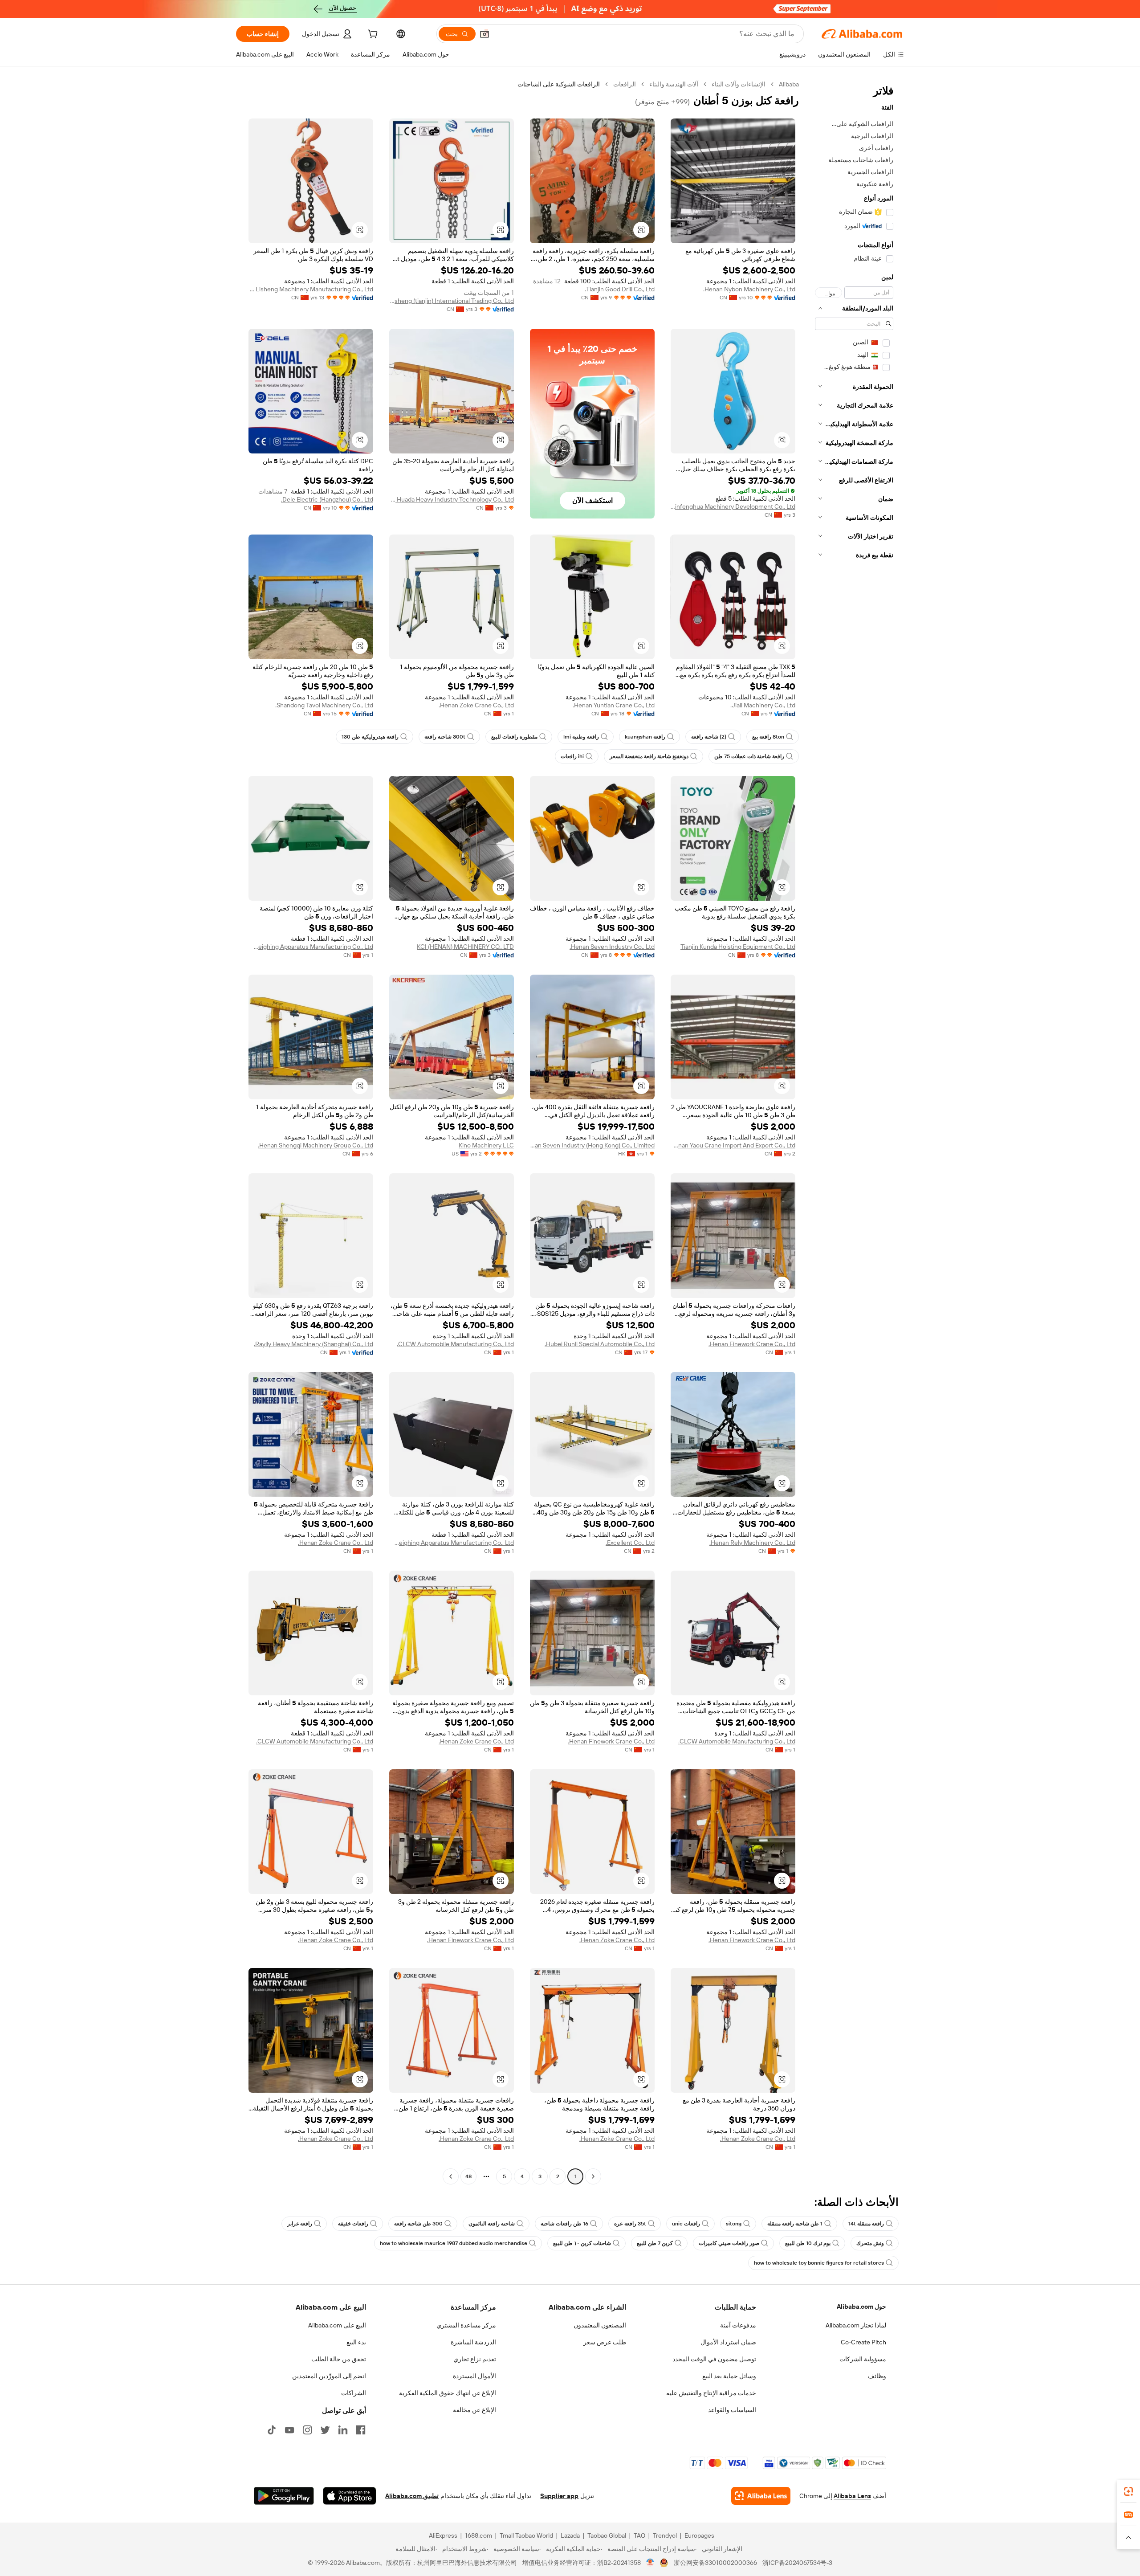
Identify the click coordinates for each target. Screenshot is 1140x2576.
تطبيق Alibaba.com (412, 2496)
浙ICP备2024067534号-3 (797, 2563)
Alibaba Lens (852, 2496)
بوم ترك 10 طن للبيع (808, 2243)
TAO (639, 2535)
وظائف (877, 2376)
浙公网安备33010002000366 (715, 2563)
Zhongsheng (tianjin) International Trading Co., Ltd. (452, 301)
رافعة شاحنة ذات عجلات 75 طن (749, 756)
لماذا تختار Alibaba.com (856, 2325)
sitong (734, 2224)
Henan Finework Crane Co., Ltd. (752, 1344)
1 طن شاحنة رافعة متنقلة (795, 2224)
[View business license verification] (650, 2563)
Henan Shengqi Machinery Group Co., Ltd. (316, 1145)
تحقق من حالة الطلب (339, 2359)
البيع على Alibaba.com (337, 2325)
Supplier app (559, 2496)
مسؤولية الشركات (863, 2359)
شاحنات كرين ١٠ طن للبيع (582, 2243)
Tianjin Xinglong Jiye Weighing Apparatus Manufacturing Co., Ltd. (311, 947)
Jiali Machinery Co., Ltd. (763, 705)
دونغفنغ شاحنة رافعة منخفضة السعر (649, 756)
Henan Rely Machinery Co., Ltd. (752, 1543)
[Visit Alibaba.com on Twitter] (325, 2430)
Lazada (570, 2535)
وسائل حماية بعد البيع (729, 2376)
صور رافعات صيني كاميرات (729, 2243)
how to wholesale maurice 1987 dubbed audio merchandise (454, 2243)
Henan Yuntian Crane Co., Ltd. (614, 705)
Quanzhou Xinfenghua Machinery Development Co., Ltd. (733, 506)
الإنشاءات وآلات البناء (739, 84)
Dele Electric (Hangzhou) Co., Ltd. (327, 499)
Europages (699, 2535)
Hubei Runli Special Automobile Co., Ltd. (600, 1344)
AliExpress (443, 2535)
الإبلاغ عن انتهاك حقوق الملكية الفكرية (448, 2393)
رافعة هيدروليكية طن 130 (370, 737)
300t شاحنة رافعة (445, 737)
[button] (484, 34)
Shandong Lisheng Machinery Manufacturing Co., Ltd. (311, 289)
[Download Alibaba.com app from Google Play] (284, 2496)
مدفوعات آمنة (738, 2325)
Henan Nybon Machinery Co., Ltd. (749, 289)
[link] (1128, 2491)
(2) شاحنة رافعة (709, 737)
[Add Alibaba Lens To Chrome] (761, 2496)
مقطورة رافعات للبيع (514, 737)
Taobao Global (607, 2535)
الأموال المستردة (474, 2376)
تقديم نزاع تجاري (475, 2359)
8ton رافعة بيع (768, 737)
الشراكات (354, 2393)
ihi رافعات (572, 756)
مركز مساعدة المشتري (466, 2325)
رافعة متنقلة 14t (866, 2224)
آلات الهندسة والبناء (674, 84)
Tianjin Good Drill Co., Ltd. (620, 289)
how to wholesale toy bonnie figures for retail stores (819, 2263)
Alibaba (789, 84)
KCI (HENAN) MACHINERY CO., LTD (465, 947)
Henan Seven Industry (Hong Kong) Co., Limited (592, 1145)
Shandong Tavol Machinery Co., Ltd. (324, 705)
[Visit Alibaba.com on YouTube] (289, 2430)
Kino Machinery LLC (486, 1145)
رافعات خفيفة (353, 2224)
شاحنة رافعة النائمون (492, 2224)
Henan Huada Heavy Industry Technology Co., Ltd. (452, 499)
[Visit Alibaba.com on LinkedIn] (343, 2430)
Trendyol (665, 2535)
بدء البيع (356, 2342)
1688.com (478, 2535)
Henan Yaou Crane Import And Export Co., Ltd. (733, 1145)
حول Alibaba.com (861, 2307)
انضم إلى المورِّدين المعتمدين (329, 2376)
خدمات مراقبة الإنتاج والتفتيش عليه (711, 2393)
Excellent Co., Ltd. (630, 1543)
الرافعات (625, 84)
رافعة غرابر (300, 2224)
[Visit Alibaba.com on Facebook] (361, 2430)
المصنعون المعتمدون (600, 2325)
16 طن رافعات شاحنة (564, 2224)
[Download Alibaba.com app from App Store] (350, 2496)
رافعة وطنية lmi (581, 737)
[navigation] (854, 1131)
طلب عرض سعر (605, 2342)
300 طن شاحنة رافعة (418, 2224)
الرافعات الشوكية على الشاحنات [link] (559, 84)
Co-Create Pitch (863, 2342)
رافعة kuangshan (645, 737)
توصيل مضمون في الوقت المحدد (714, 2359)
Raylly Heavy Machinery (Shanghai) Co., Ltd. (313, 1344)
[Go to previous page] (593, 2176)
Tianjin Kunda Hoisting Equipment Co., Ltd (738, 947)
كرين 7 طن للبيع (655, 2243)
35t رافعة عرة (630, 2224)
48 (468, 2176)
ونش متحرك (870, 2243)
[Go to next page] (451, 2176)
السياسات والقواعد (732, 2410)
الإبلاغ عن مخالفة (474, 2410)
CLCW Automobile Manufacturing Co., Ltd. (455, 1344)
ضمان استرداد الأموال (728, 2342)
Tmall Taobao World (526, 2535)
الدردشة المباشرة (473, 2342)
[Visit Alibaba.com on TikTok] (272, 2430)
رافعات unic (686, 2224)
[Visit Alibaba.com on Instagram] (307, 2430)
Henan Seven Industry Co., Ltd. (612, 947)
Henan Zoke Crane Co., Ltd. (476, 705)
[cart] (372, 35)
